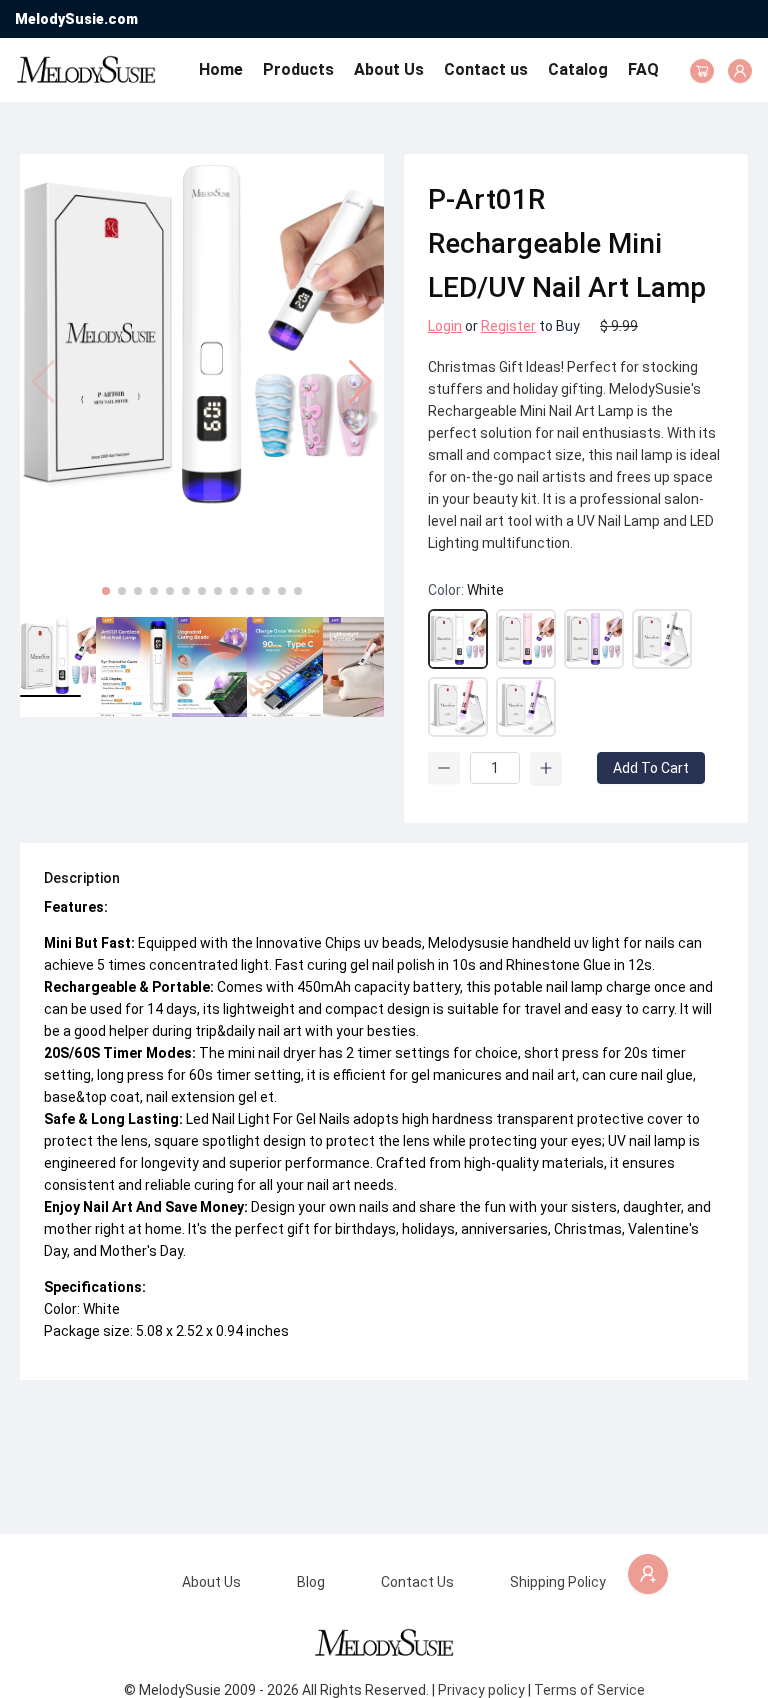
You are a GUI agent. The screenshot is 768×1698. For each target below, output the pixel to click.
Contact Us (417, 1582)
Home (221, 69)
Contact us (486, 69)
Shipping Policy (558, 1582)
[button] (360, 382)
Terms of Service (589, 1690)
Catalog (578, 69)
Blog (311, 1582)
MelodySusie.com (76, 19)
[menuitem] (221, 70)
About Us (389, 69)
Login (445, 326)
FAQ (643, 69)
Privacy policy (481, 1690)
